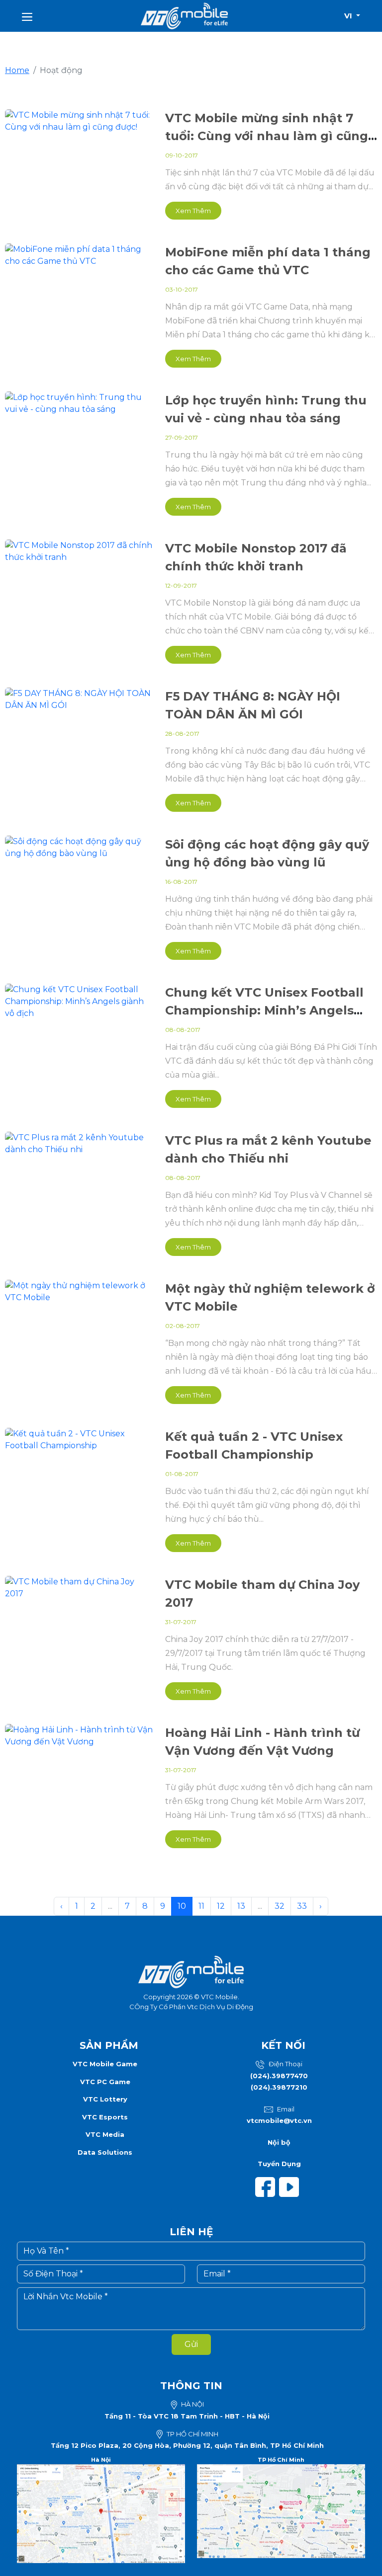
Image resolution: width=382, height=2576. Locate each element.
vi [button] (349, 16)
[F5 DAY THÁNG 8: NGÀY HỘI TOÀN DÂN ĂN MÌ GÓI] (79, 699)
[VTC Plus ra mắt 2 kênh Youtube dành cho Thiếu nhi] (79, 1143)
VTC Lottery (105, 2099)
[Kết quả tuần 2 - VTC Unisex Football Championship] (79, 1439)
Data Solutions (105, 2152)
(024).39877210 (279, 2087)
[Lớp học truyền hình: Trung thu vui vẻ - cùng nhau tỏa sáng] (79, 403)
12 (221, 1906)
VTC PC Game (105, 2082)
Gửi (191, 2344)
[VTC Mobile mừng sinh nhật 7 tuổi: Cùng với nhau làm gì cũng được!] (79, 120)
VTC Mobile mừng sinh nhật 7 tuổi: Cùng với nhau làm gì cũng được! (267, 136)
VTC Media (105, 2134)
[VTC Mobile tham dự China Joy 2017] (79, 1587)
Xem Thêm (193, 211)
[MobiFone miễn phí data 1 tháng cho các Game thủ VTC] (79, 255)
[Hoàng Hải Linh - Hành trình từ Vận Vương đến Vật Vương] (79, 1735)
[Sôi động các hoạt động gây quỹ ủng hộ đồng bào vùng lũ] (79, 847)
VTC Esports (105, 2117)
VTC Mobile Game (105, 2064)
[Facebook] (267, 2186)
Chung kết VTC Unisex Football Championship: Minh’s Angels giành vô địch (264, 1010)
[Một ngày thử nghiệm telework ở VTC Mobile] (79, 1291)
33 (302, 1906)
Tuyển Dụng (279, 2164)
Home (17, 70)
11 (201, 1906)
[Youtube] (291, 2186)
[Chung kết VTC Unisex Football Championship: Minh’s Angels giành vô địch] (79, 1001)
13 (241, 1906)
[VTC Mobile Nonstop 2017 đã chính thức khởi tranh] (79, 551)
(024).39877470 (279, 2076)
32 (280, 1906)
